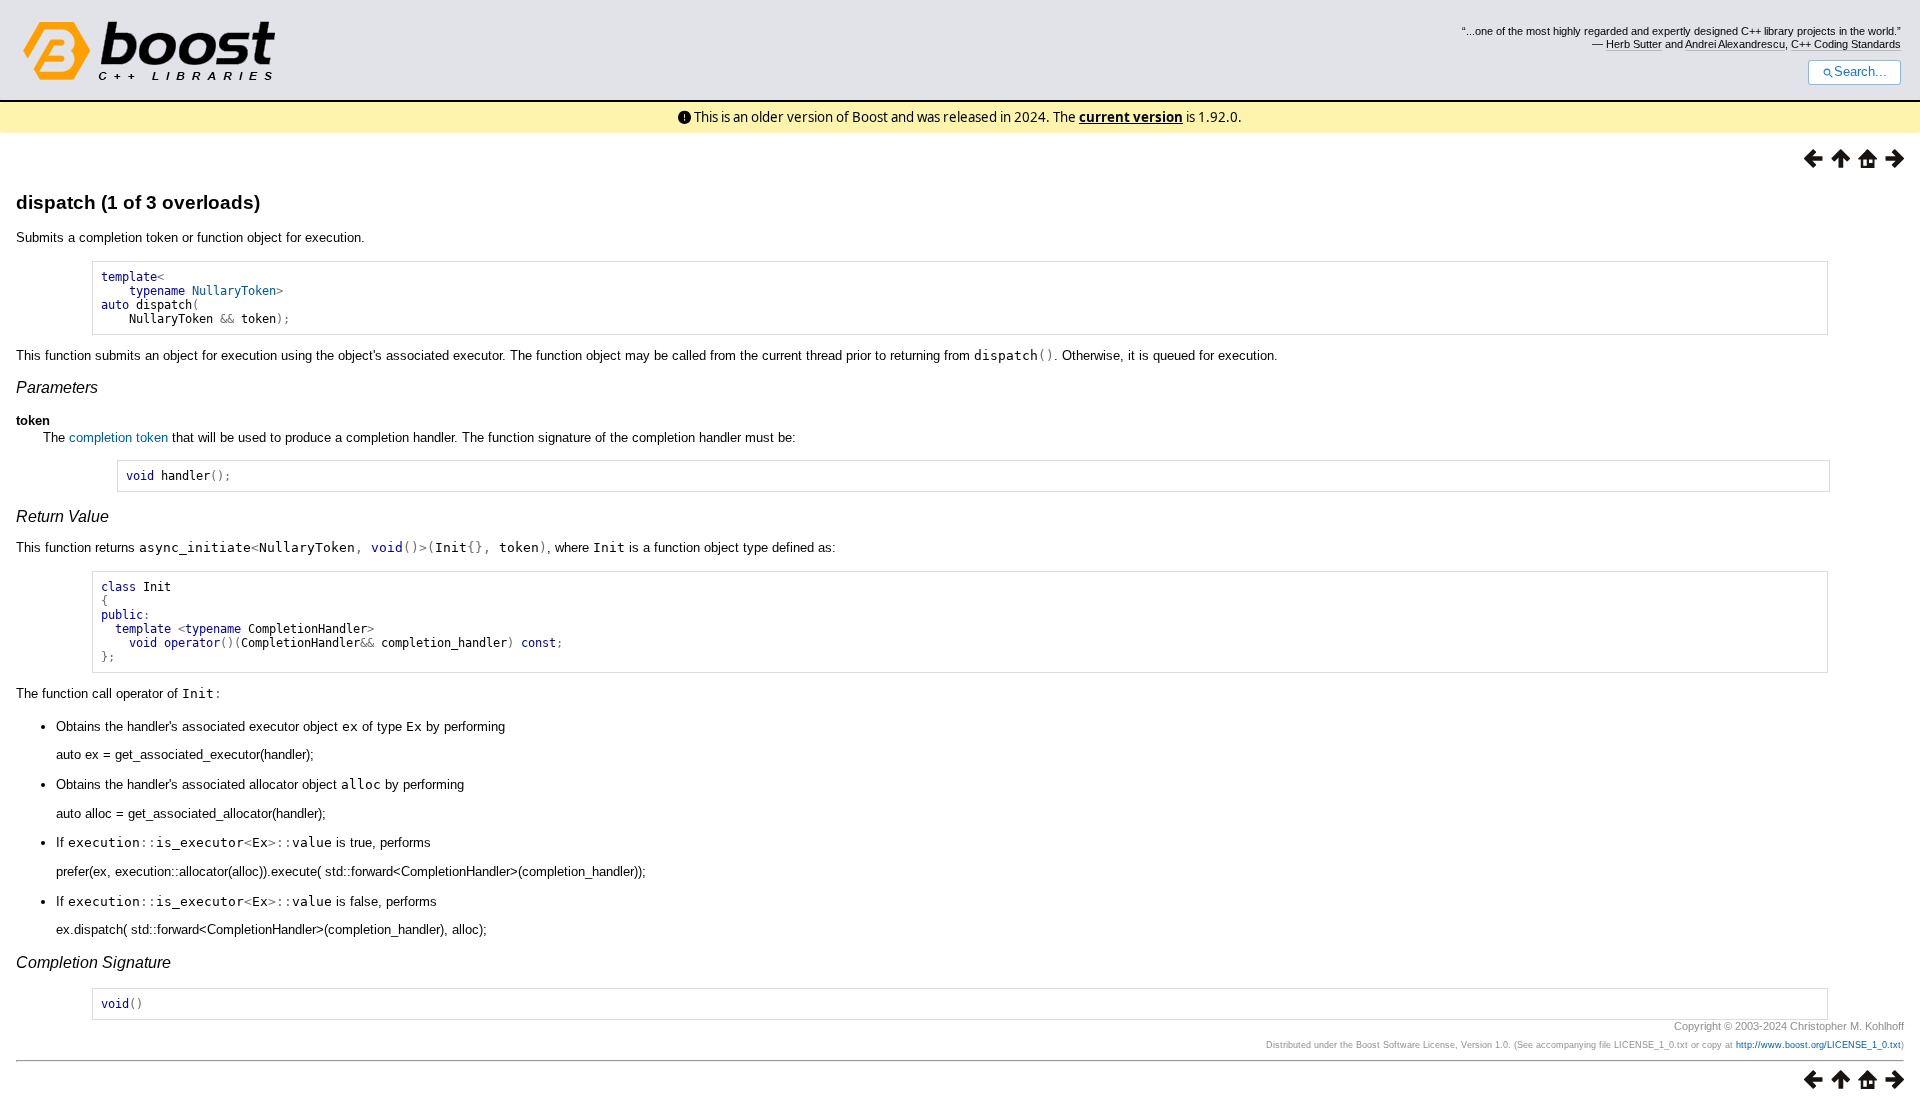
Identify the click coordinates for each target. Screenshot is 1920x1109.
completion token (118, 437)
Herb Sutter (1634, 44)
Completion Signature (93, 962)
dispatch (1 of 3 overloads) (138, 202)
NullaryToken (234, 291)
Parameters (57, 387)
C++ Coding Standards (1846, 44)
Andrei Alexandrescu (1735, 44)
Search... (1860, 72)
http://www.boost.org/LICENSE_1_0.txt (1818, 1045)
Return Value (62, 516)
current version (1131, 117)
